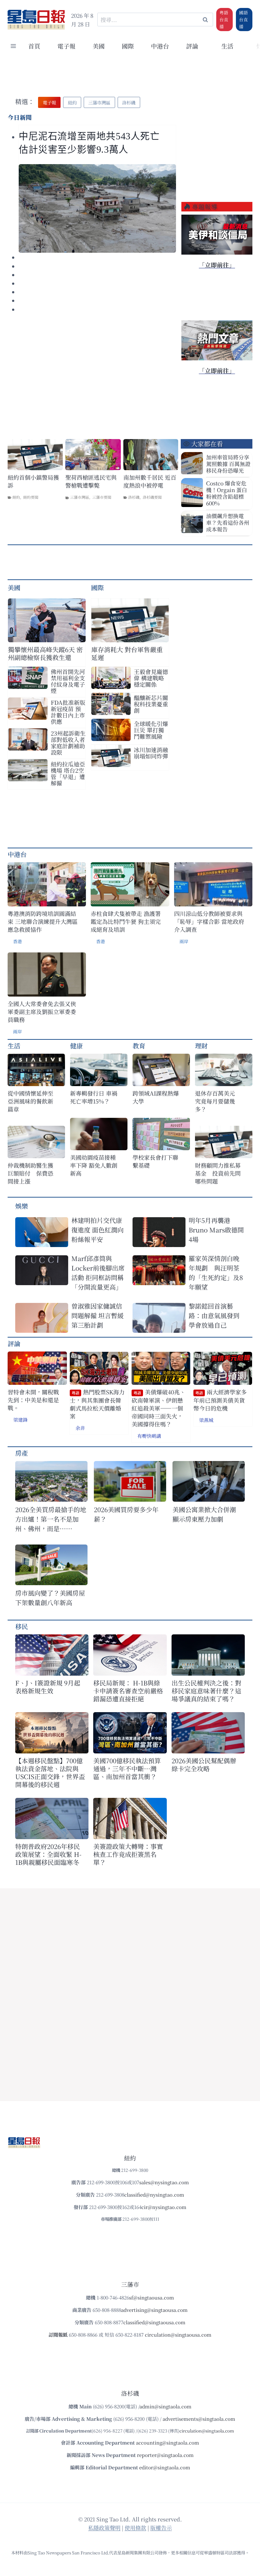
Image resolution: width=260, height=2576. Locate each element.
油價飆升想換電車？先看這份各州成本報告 (228, 522)
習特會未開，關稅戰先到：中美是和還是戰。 (33, 1400)
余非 (80, 1428)
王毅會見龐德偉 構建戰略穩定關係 (151, 678)
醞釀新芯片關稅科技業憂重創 (151, 704)
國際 (128, 46)
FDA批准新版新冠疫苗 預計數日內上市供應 (68, 712)
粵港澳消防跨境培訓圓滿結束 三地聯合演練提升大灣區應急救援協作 (43, 921)
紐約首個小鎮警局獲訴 (33, 481)
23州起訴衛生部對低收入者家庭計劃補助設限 (68, 743)
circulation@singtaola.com (207, 2431)
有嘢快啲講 (149, 1436)
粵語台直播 (224, 19)
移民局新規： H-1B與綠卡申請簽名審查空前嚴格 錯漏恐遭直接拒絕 (128, 1691)
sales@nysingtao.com (164, 2182)
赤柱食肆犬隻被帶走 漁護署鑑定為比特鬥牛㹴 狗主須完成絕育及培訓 (126, 921)
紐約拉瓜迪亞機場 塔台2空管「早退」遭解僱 (68, 773)
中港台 (160, 46)
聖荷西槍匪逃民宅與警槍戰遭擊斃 (91, 481)
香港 (17, 941)
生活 (14, 1046)
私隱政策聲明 (104, 2528)
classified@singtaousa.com (154, 2322)
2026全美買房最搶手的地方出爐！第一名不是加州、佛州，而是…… (51, 1519)
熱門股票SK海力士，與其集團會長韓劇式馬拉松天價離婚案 (97, 1404)
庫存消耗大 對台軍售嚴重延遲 (127, 653)
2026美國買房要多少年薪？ (126, 1514)
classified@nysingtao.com (154, 2195)
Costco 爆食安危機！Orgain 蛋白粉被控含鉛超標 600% (227, 493)
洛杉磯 (134, 497)
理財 (201, 1046)
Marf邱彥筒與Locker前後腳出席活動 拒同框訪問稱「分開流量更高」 (98, 1273)
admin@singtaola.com (166, 2406)
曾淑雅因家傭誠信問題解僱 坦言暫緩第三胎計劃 (97, 1315)
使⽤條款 (135, 2528)
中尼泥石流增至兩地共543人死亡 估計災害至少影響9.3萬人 (94, 143)
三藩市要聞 (102, 497)
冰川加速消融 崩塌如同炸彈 (151, 753)
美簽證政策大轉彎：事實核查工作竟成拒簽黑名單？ (128, 1854)
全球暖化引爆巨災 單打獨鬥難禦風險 (151, 730)
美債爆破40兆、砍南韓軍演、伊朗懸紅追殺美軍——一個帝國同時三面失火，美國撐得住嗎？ (159, 1408)
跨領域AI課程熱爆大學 (156, 1097)
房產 (22, 1453)
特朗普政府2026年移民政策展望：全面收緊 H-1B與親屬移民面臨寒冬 (48, 1854)
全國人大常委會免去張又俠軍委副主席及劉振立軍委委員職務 (42, 1012)
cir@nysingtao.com (164, 2207)
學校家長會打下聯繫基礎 (155, 1161)
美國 (99, 46)
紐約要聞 (31, 497)
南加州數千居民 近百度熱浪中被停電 (150, 481)
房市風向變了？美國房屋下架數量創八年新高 (50, 1598)
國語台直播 (244, 19)
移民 (22, 1626)
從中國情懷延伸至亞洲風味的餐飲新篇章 (30, 1101)
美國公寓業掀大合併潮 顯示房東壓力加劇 (207, 1514)
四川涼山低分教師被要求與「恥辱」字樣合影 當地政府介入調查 (209, 921)
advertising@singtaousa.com (154, 2310)
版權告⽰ (161, 2528)
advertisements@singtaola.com (199, 2419)
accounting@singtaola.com (168, 2443)
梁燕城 (206, 1420)
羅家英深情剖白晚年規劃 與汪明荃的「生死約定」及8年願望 (216, 1273)
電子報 (66, 46)
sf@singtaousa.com (152, 2297)
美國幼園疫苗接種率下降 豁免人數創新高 (94, 1165)
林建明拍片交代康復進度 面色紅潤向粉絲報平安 (97, 1230)
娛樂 (22, 1206)
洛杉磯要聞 (152, 497)
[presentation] (97, 208)
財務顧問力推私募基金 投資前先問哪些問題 (218, 1173)
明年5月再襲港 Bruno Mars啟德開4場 (216, 1230)
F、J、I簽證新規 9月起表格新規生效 (48, 1687)
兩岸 (184, 941)
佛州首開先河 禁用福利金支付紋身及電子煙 (68, 681)
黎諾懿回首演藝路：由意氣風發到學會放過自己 (214, 1315)
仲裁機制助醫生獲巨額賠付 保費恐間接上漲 (30, 1173)
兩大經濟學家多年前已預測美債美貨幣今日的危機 (220, 1400)
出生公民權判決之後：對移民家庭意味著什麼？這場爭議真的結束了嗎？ (206, 1691)
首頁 (34, 46)
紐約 (16, 497)
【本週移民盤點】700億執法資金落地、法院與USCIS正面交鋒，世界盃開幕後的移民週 (50, 1772)
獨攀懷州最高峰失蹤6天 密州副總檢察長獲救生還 (45, 653)
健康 (76, 1046)
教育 (139, 1046)
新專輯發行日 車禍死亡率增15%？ (94, 1097)
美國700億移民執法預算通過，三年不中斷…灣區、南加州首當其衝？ (127, 1768)
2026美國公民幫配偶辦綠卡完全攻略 (204, 1765)
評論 (14, 1343)
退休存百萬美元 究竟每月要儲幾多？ (218, 1101)
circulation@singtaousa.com (178, 2335)
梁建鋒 (20, 1420)
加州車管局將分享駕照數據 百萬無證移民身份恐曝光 (228, 464)
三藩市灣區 (80, 497)
